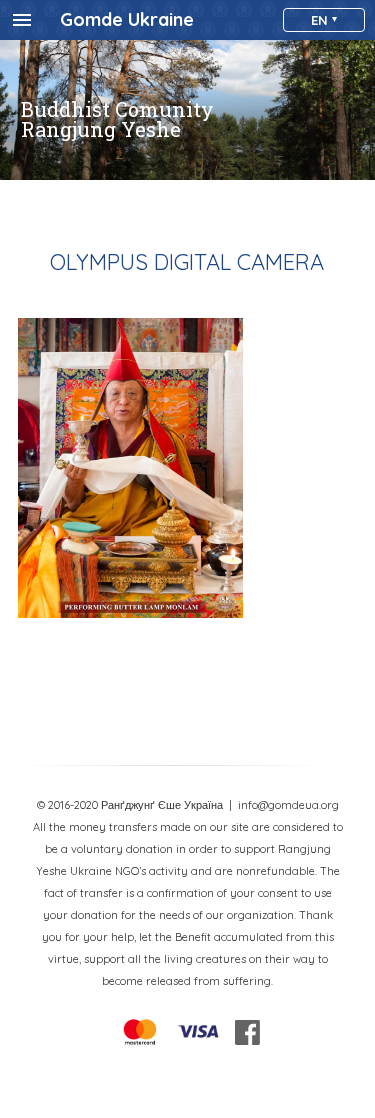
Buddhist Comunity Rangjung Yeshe (117, 119)
